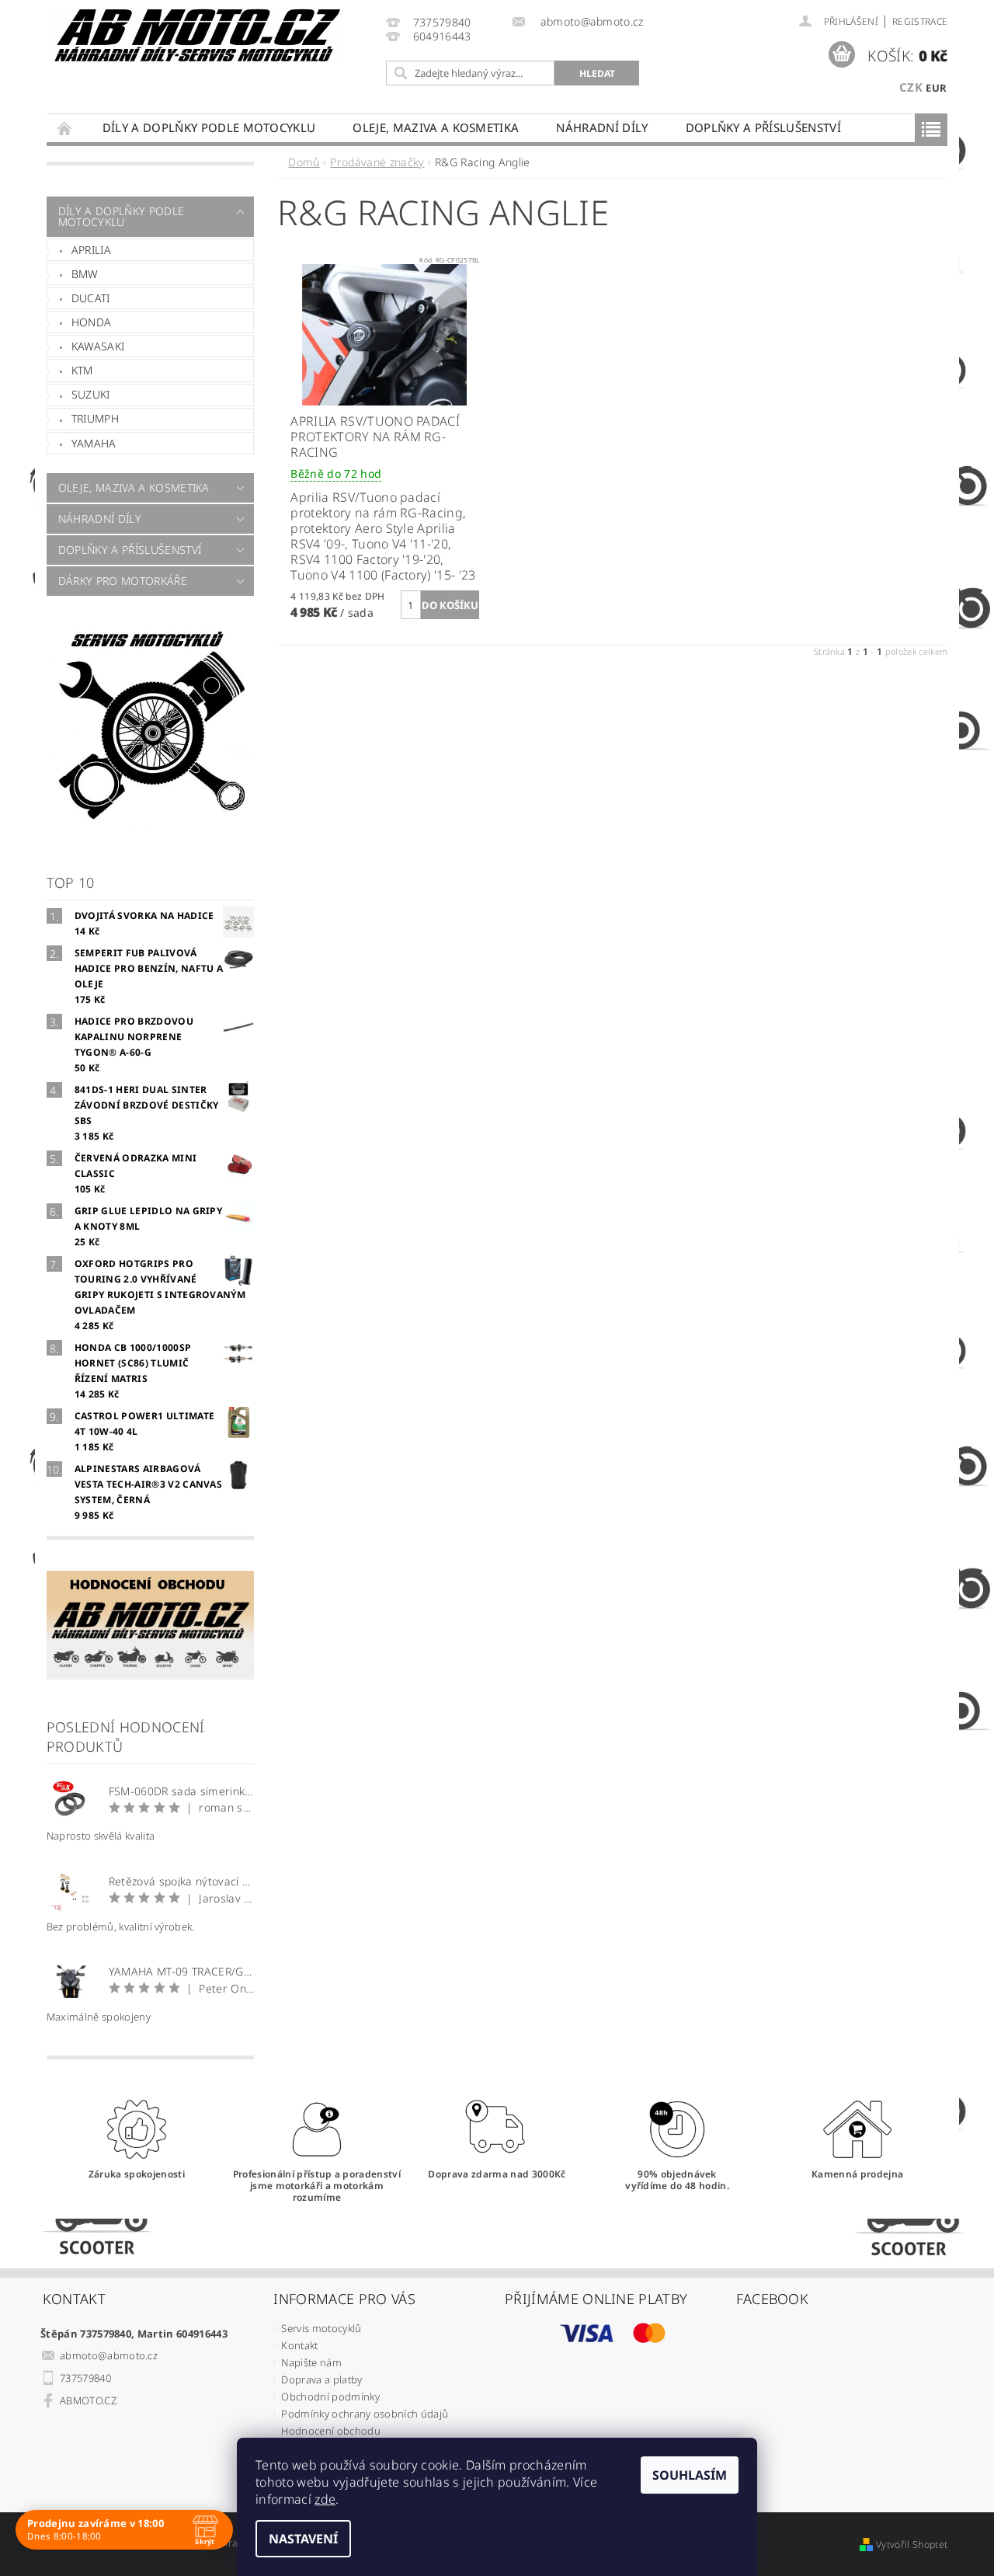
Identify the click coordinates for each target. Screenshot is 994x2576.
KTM (82, 370)
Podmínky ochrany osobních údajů (365, 2414)
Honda (92, 322)
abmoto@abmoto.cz (109, 2355)
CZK (911, 87)
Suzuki (91, 394)
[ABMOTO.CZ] (198, 35)
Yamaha (94, 443)
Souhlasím (690, 2475)
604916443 (442, 37)
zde (325, 2499)
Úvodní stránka (65, 128)
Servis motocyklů (321, 2328)
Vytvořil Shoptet (912, 2545)
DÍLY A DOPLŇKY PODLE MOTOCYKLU (209, 127)
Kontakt (299, 2345)
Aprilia (91, 250)
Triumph (95, 418)
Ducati (91, 298)
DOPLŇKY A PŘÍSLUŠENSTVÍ (763, 127)
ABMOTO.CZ (88, 2400)
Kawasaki (98, 346)
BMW (85, 274)
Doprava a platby (321, 2379)
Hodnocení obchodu (330, 2431)
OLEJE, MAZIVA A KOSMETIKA (436, 127)
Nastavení (303, 2539)
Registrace (920, 21)
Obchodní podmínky (330, 2397)
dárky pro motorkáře (123, 581)
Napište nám (311, 2362)
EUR (936, 88)
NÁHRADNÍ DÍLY (602, 127)
